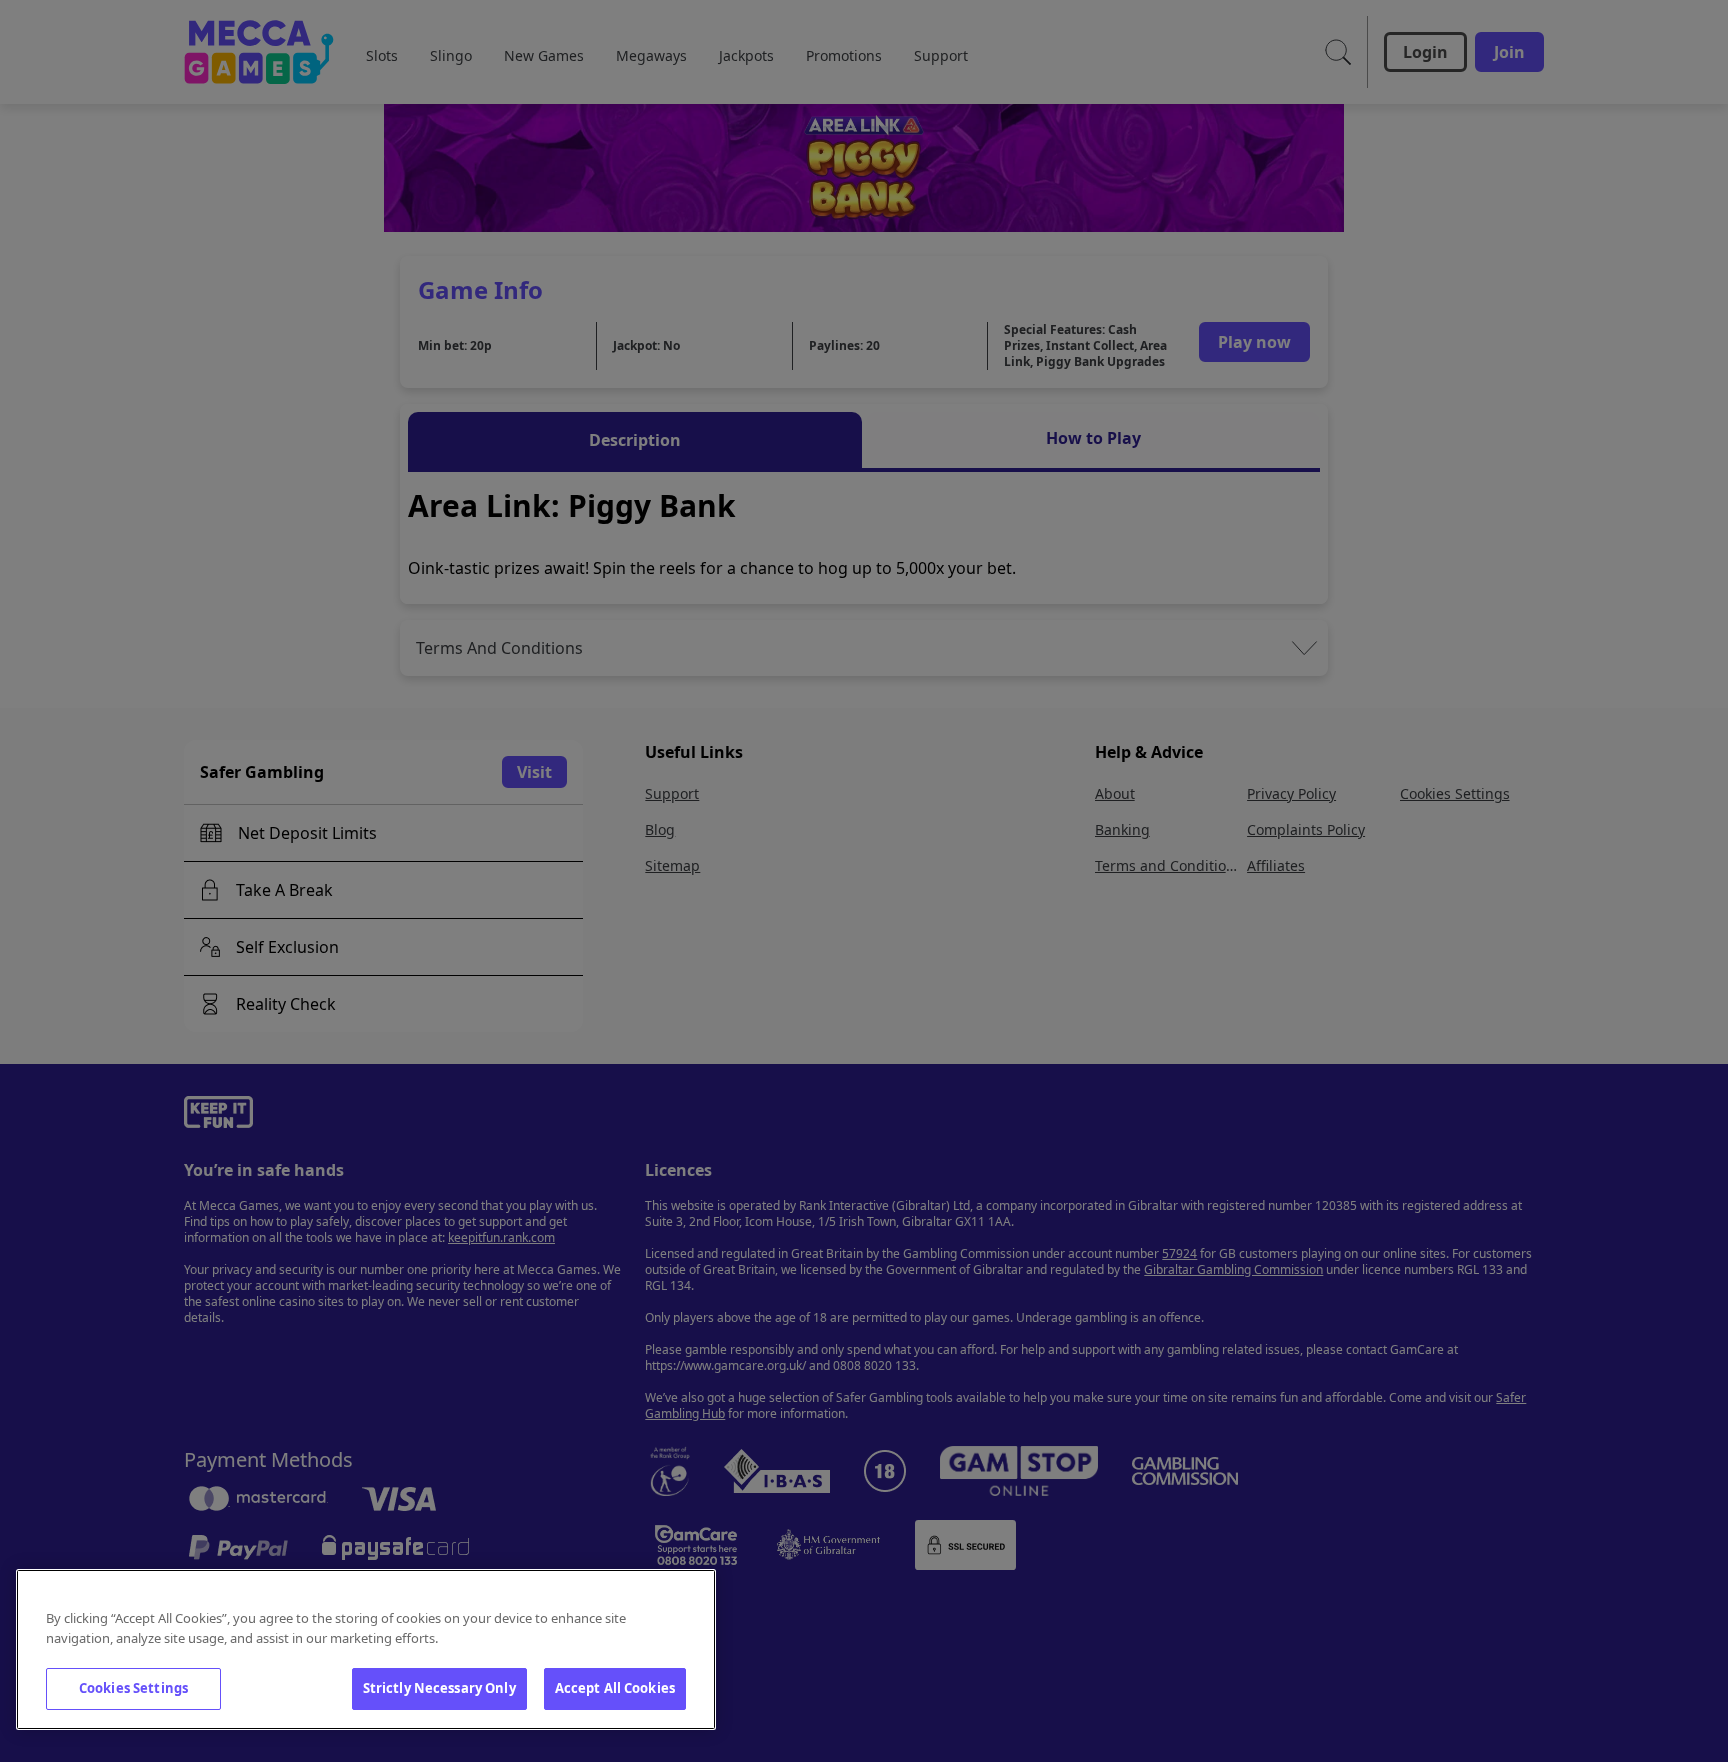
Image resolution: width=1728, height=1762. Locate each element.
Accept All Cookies (615, 1688)
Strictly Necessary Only (439, 1688)
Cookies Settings (133, 1688)
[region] (366, 1649)
